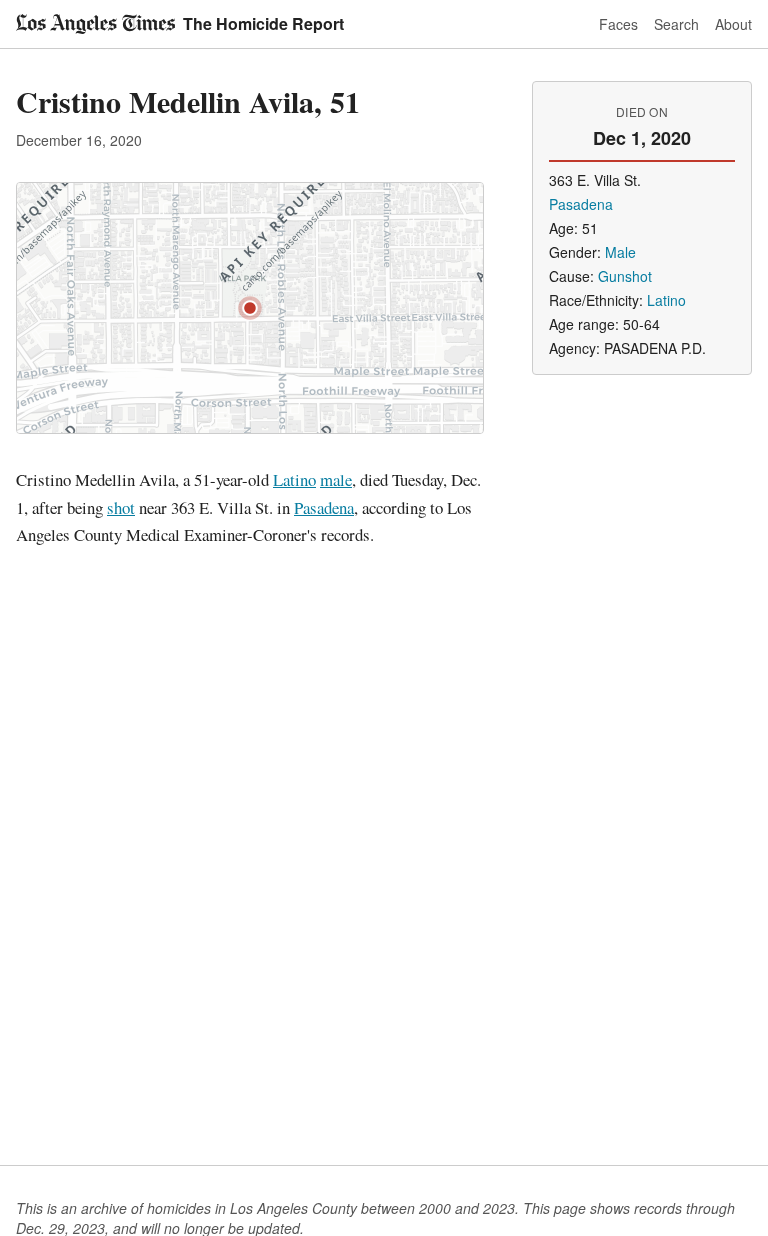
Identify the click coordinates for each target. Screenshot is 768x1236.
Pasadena (324, 507)
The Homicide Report (263, 23)
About (733, 24)
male (336, 479)
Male (620, 252)
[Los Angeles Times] (95, 24)
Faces (618, 24)
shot (121, 507)
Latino (294, 479)
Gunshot (625, 276)
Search (676, 24)
